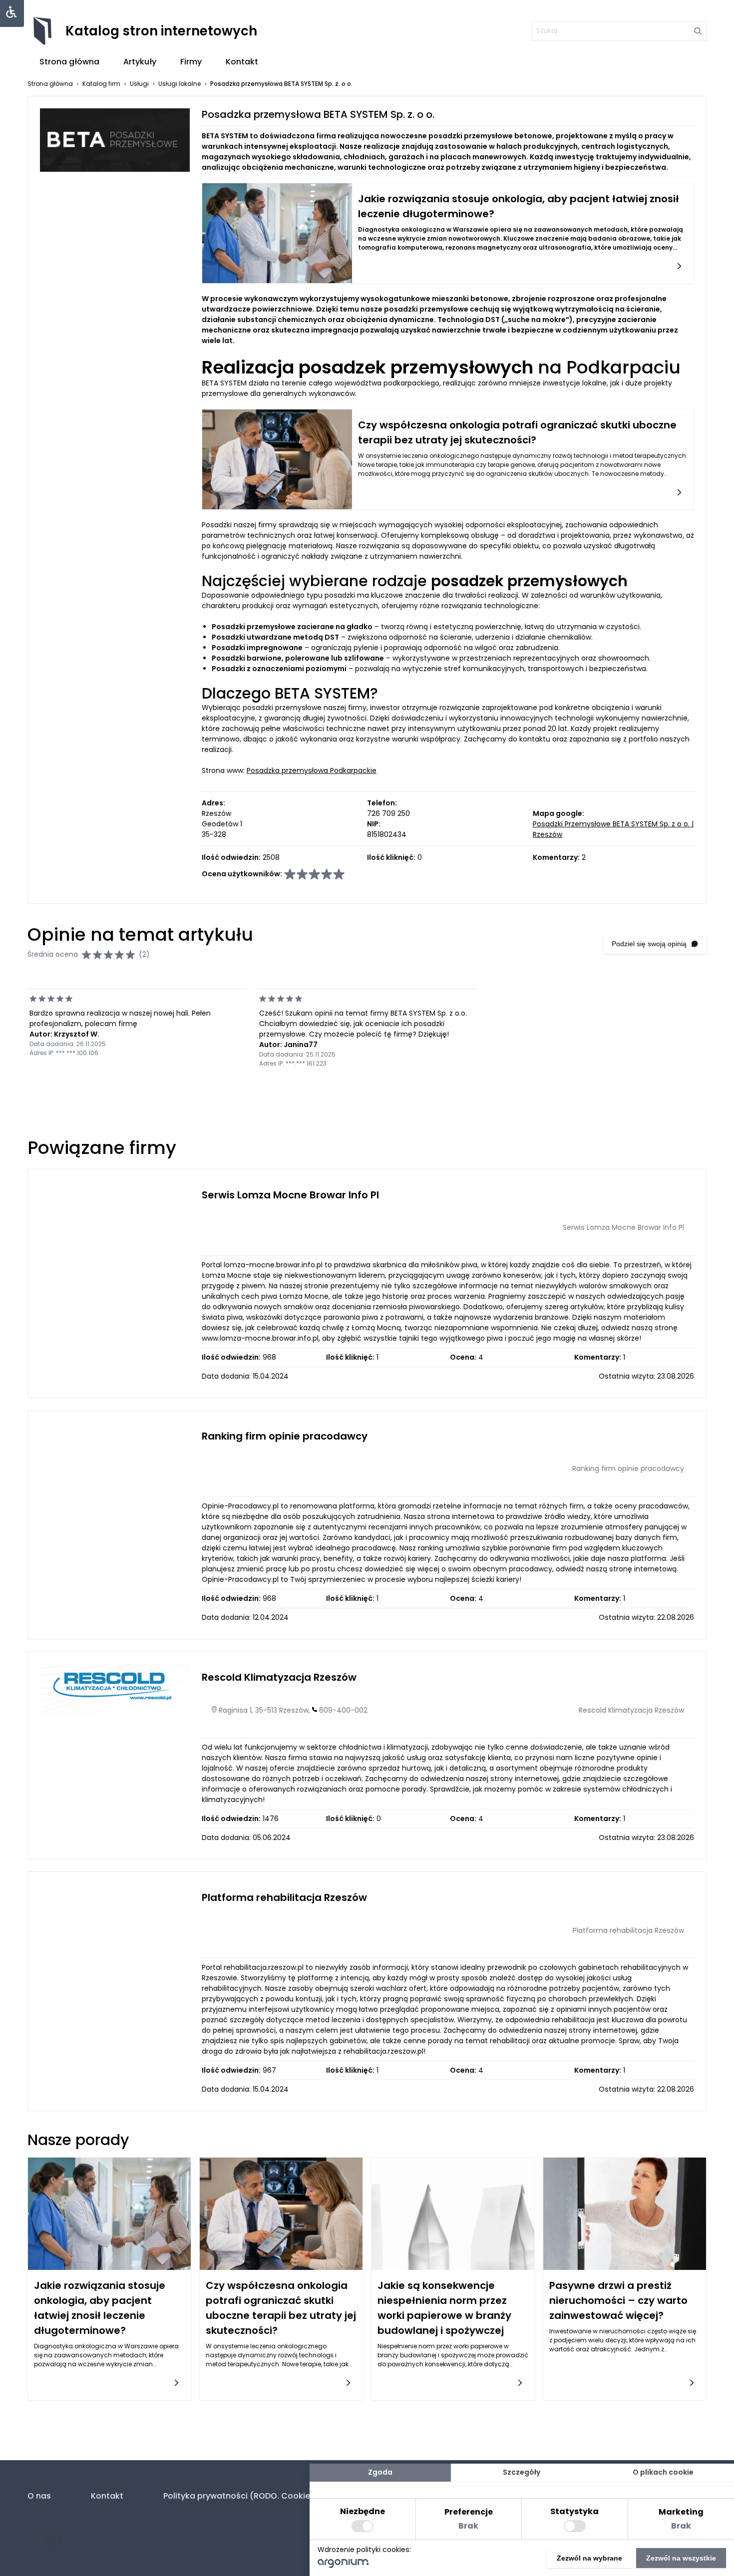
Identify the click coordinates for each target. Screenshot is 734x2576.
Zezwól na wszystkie (681, 2558)
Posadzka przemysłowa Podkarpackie (312, 770)
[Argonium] (343, 2566)
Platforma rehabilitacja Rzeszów (284, 1897)
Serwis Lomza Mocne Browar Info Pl (290, 1195)
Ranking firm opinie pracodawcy (285, 1436)
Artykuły (140, 62)
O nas (39, 2496)
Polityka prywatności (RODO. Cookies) (241, 2496)
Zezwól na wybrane (589, 2558)
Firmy (191, 62)
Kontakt (242, 62)
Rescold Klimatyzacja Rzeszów (279, 1677)
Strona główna (69, 62)
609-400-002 (343, 1710)
